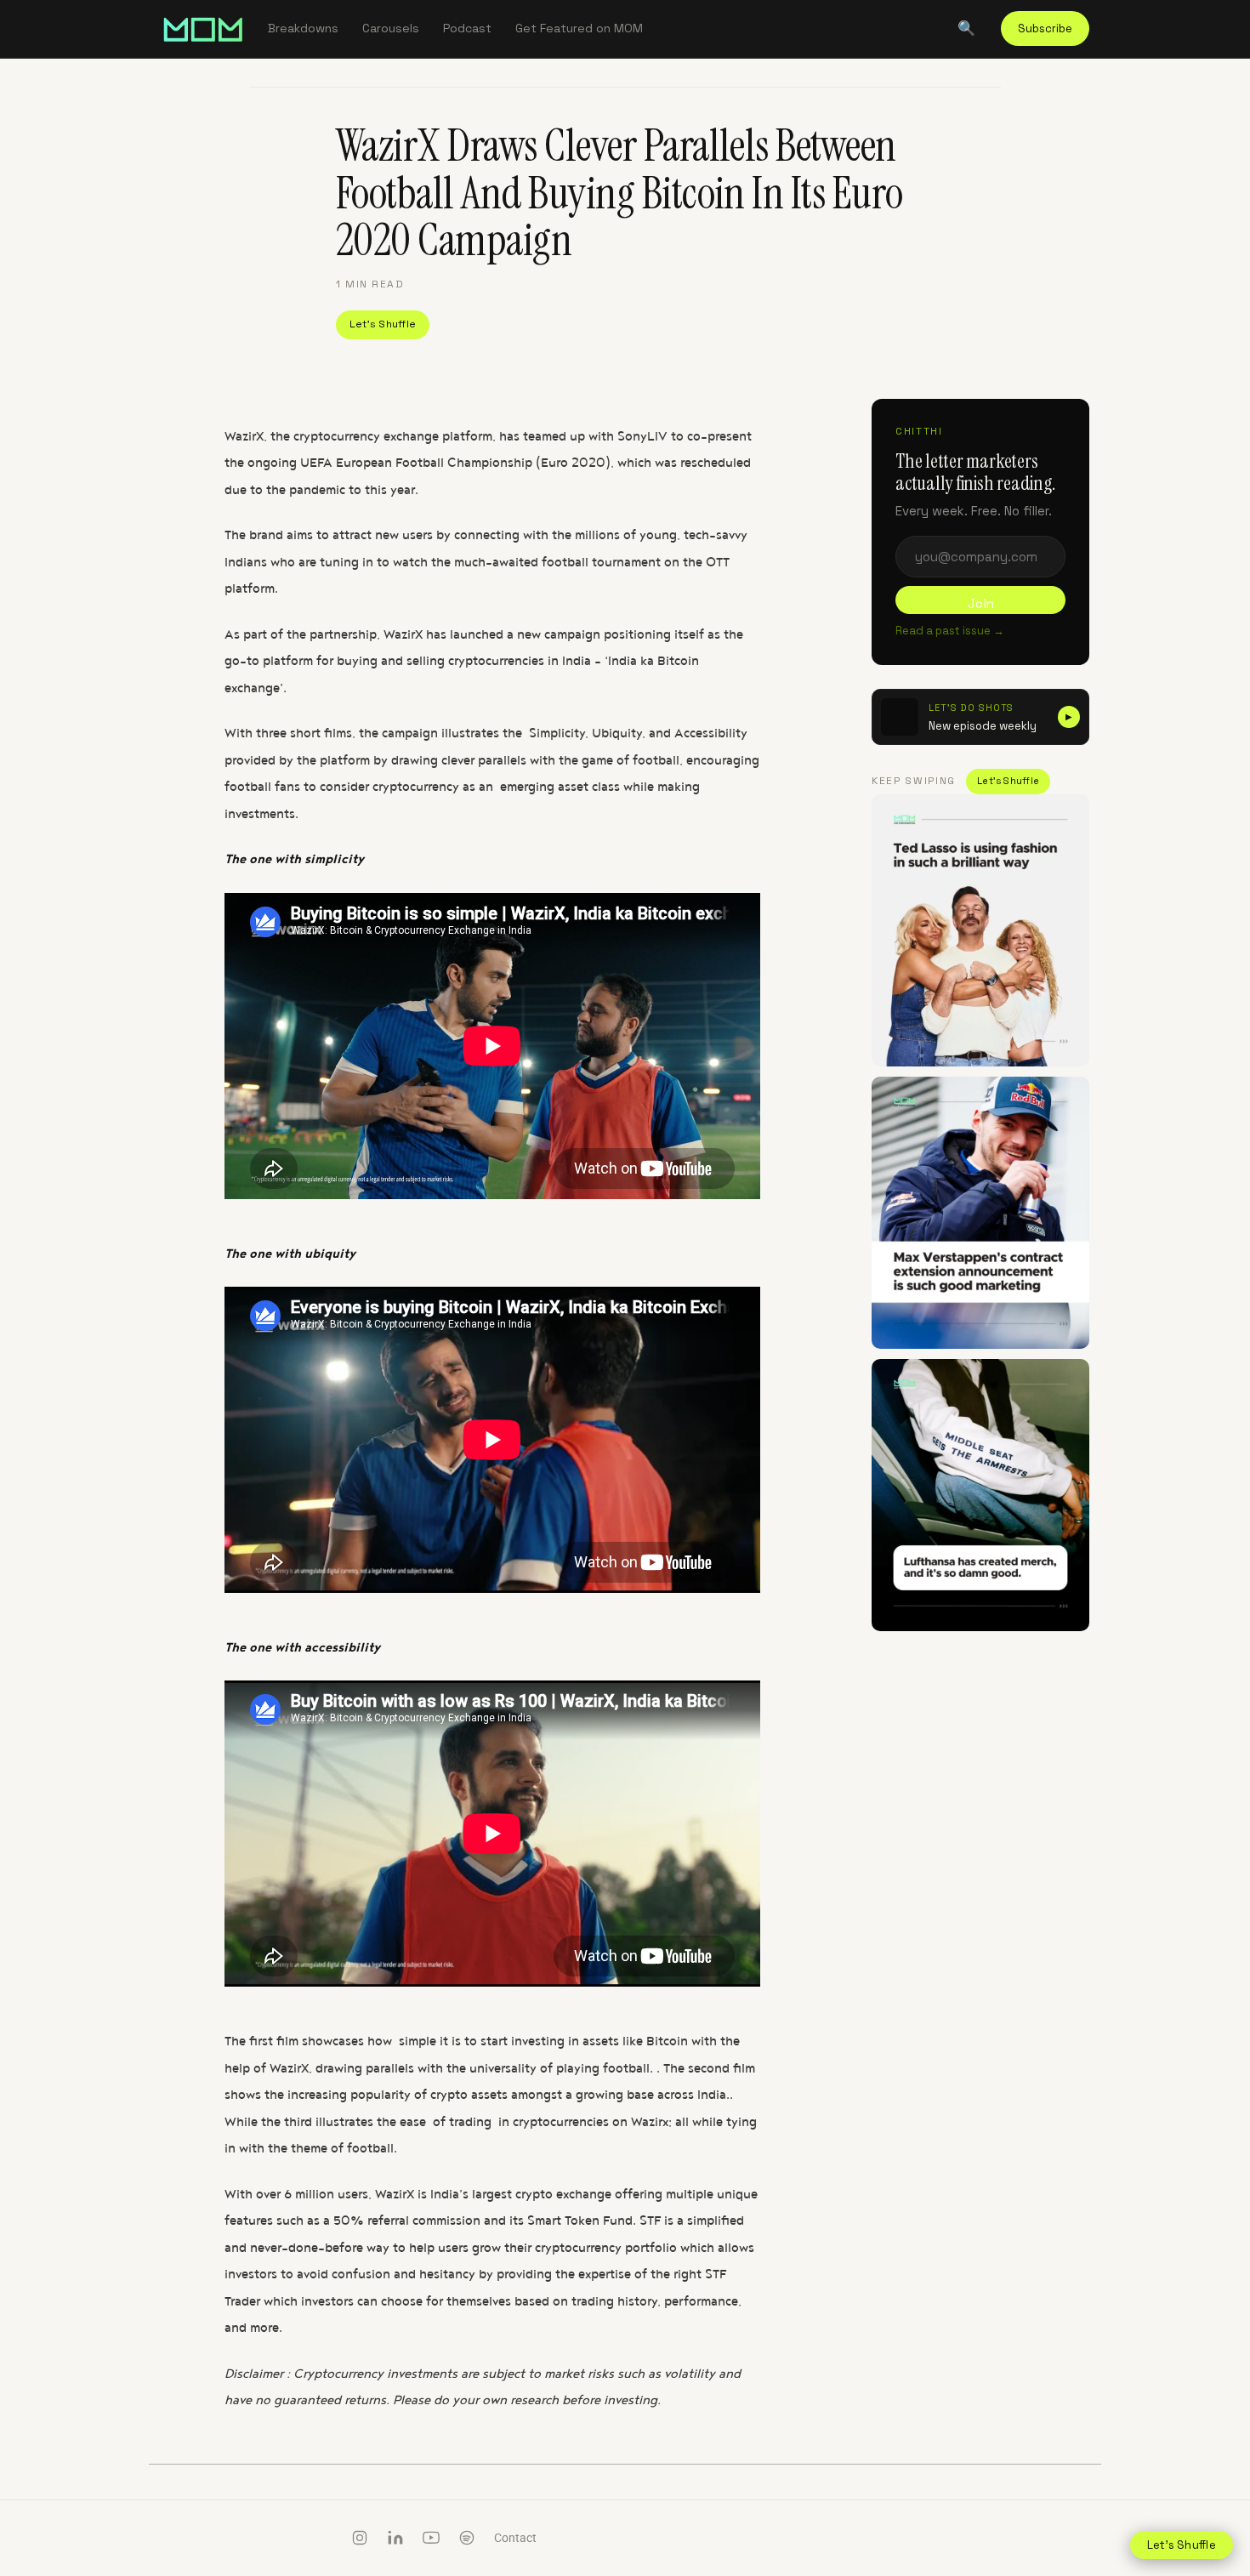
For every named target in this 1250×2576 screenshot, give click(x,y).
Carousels (391, 28)
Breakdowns (303, 28)
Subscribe (1045, 28)
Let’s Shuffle (383, 324)
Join (981, 603)
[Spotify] (467, 2538)
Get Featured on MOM (579, 28)
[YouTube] (431, 2538)
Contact (515, 2538)
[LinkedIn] (395, 2538)
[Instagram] (360, 2538)
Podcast (467, 28)
